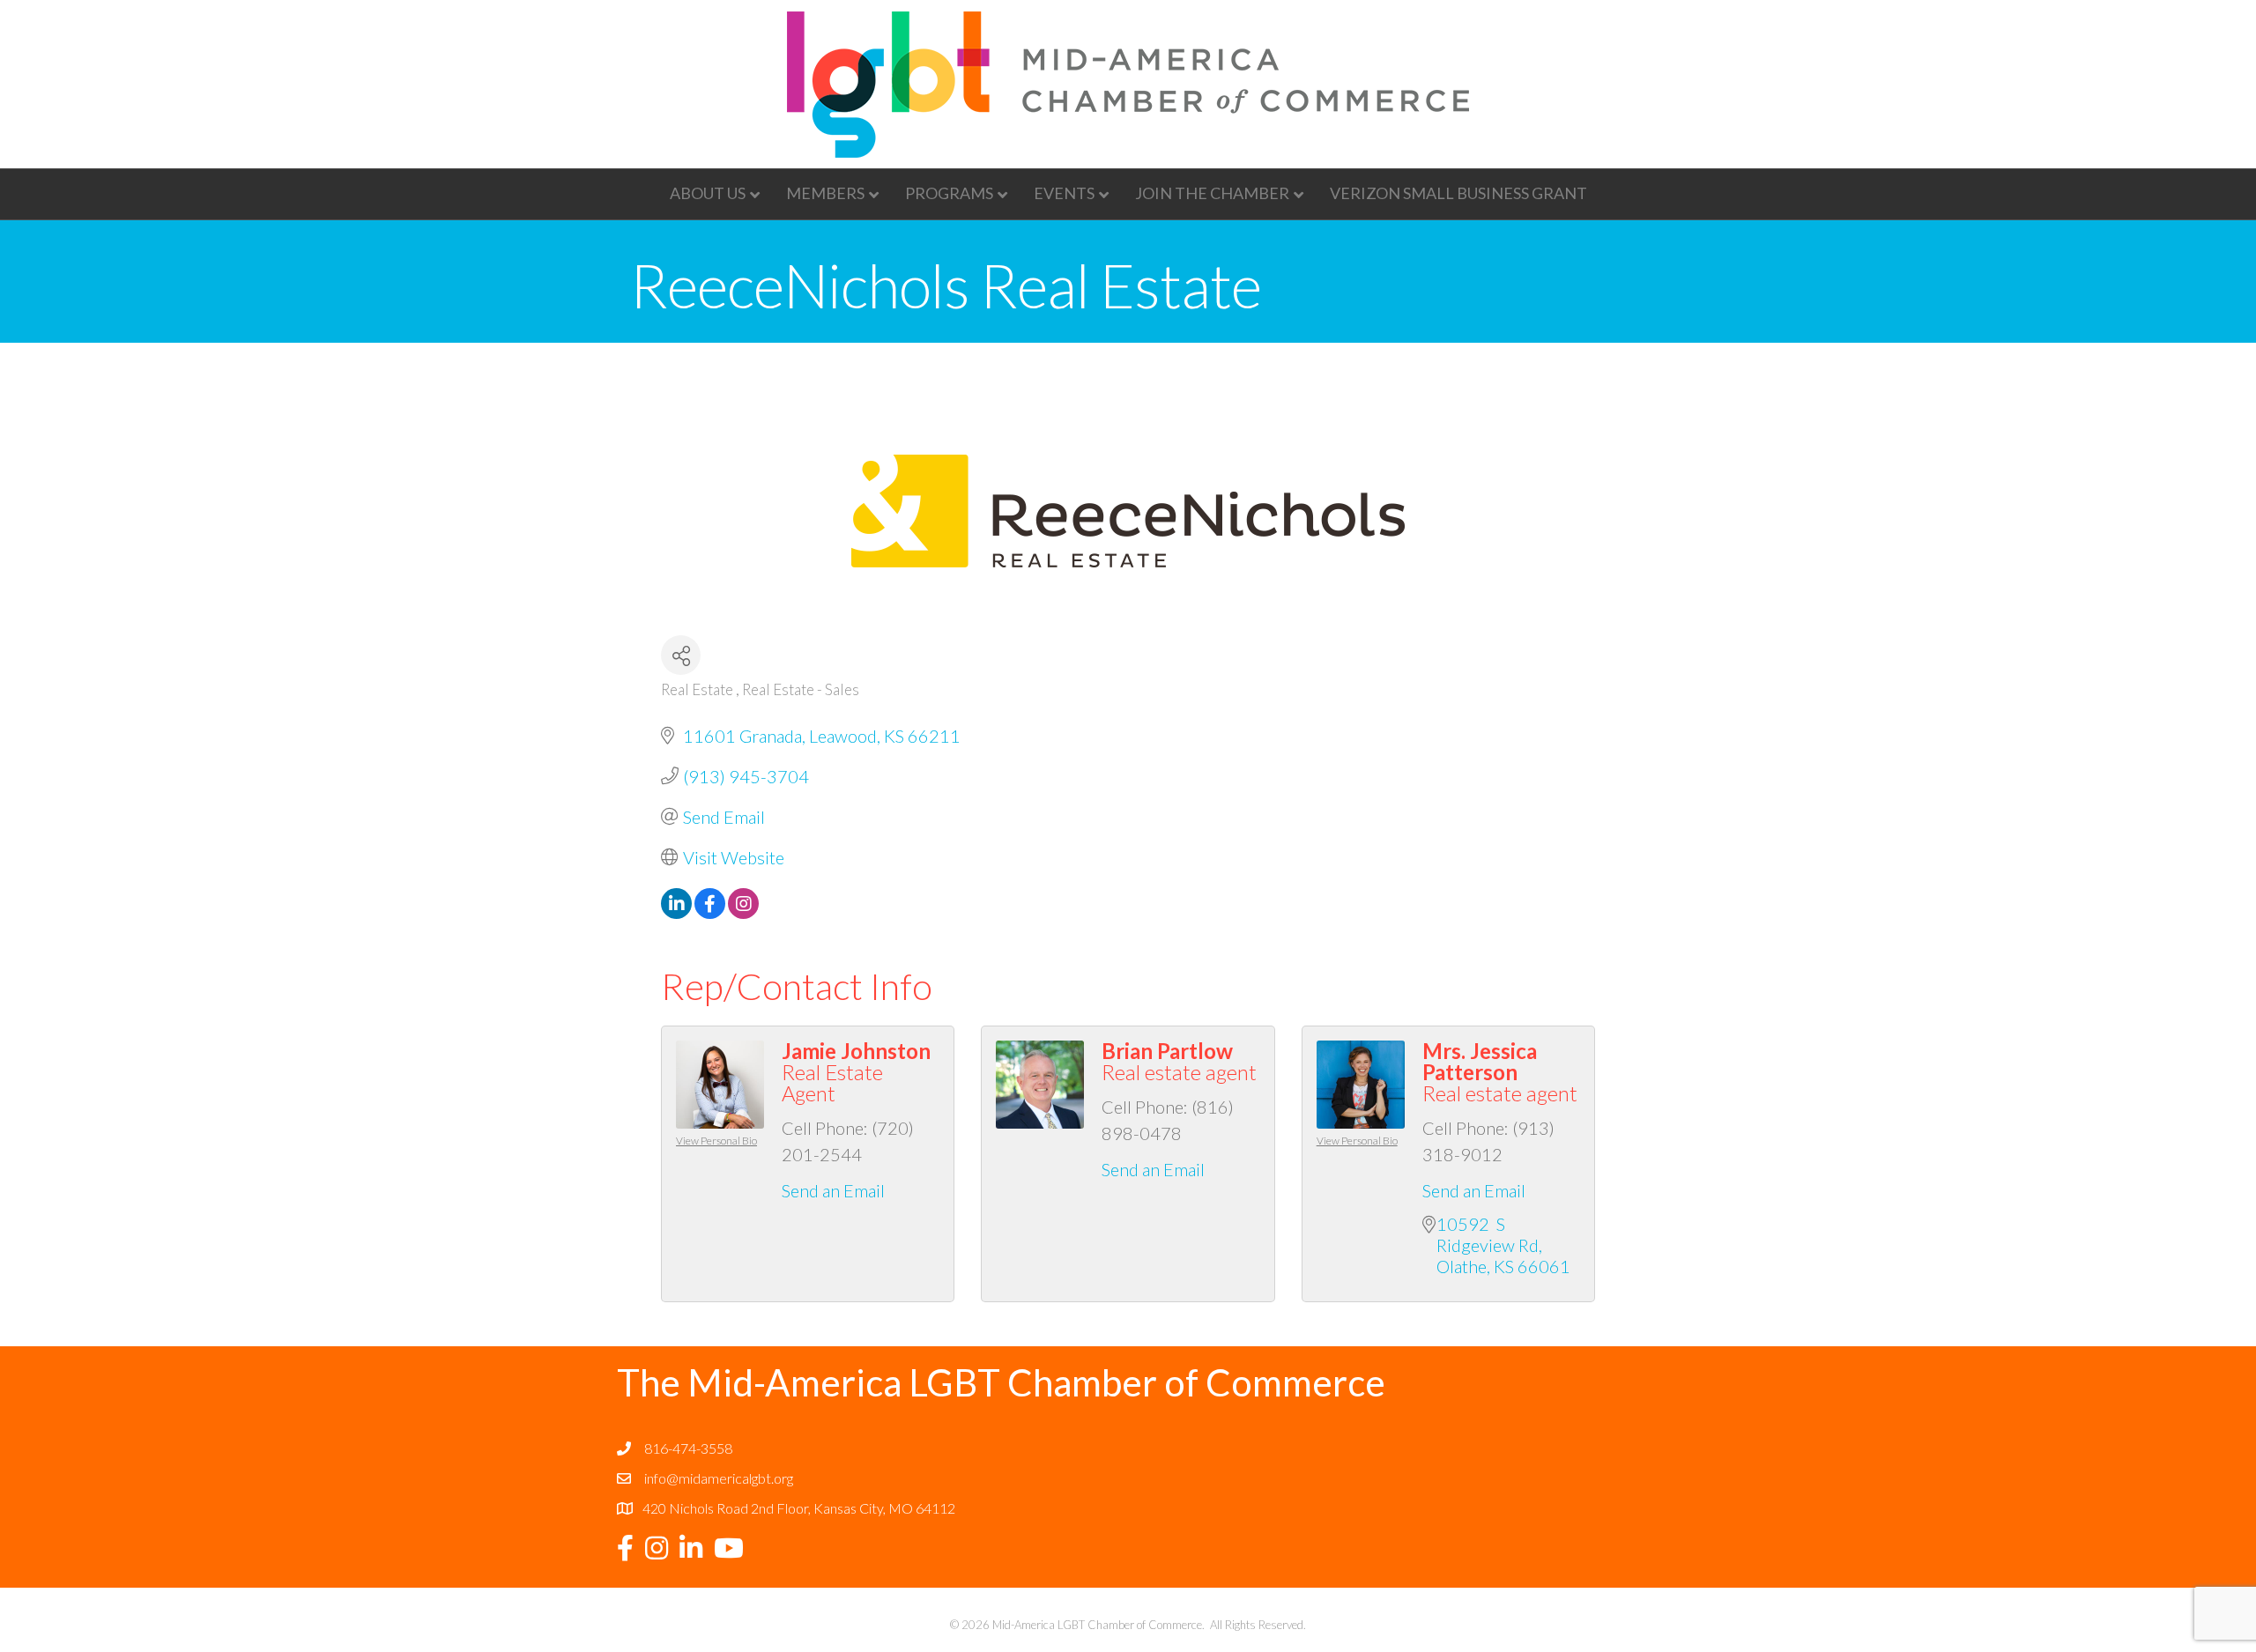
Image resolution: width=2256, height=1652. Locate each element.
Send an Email (833, 1190)
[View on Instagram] (743, 912)
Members (825, 193)
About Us (708, 193)
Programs (949, 193)
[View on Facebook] (710, 912)
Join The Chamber (1212, 193)
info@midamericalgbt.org (719, 1478)
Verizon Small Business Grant (1458, 193)
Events (1064, 193)
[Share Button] (681, 655)
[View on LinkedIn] (676, 912)
